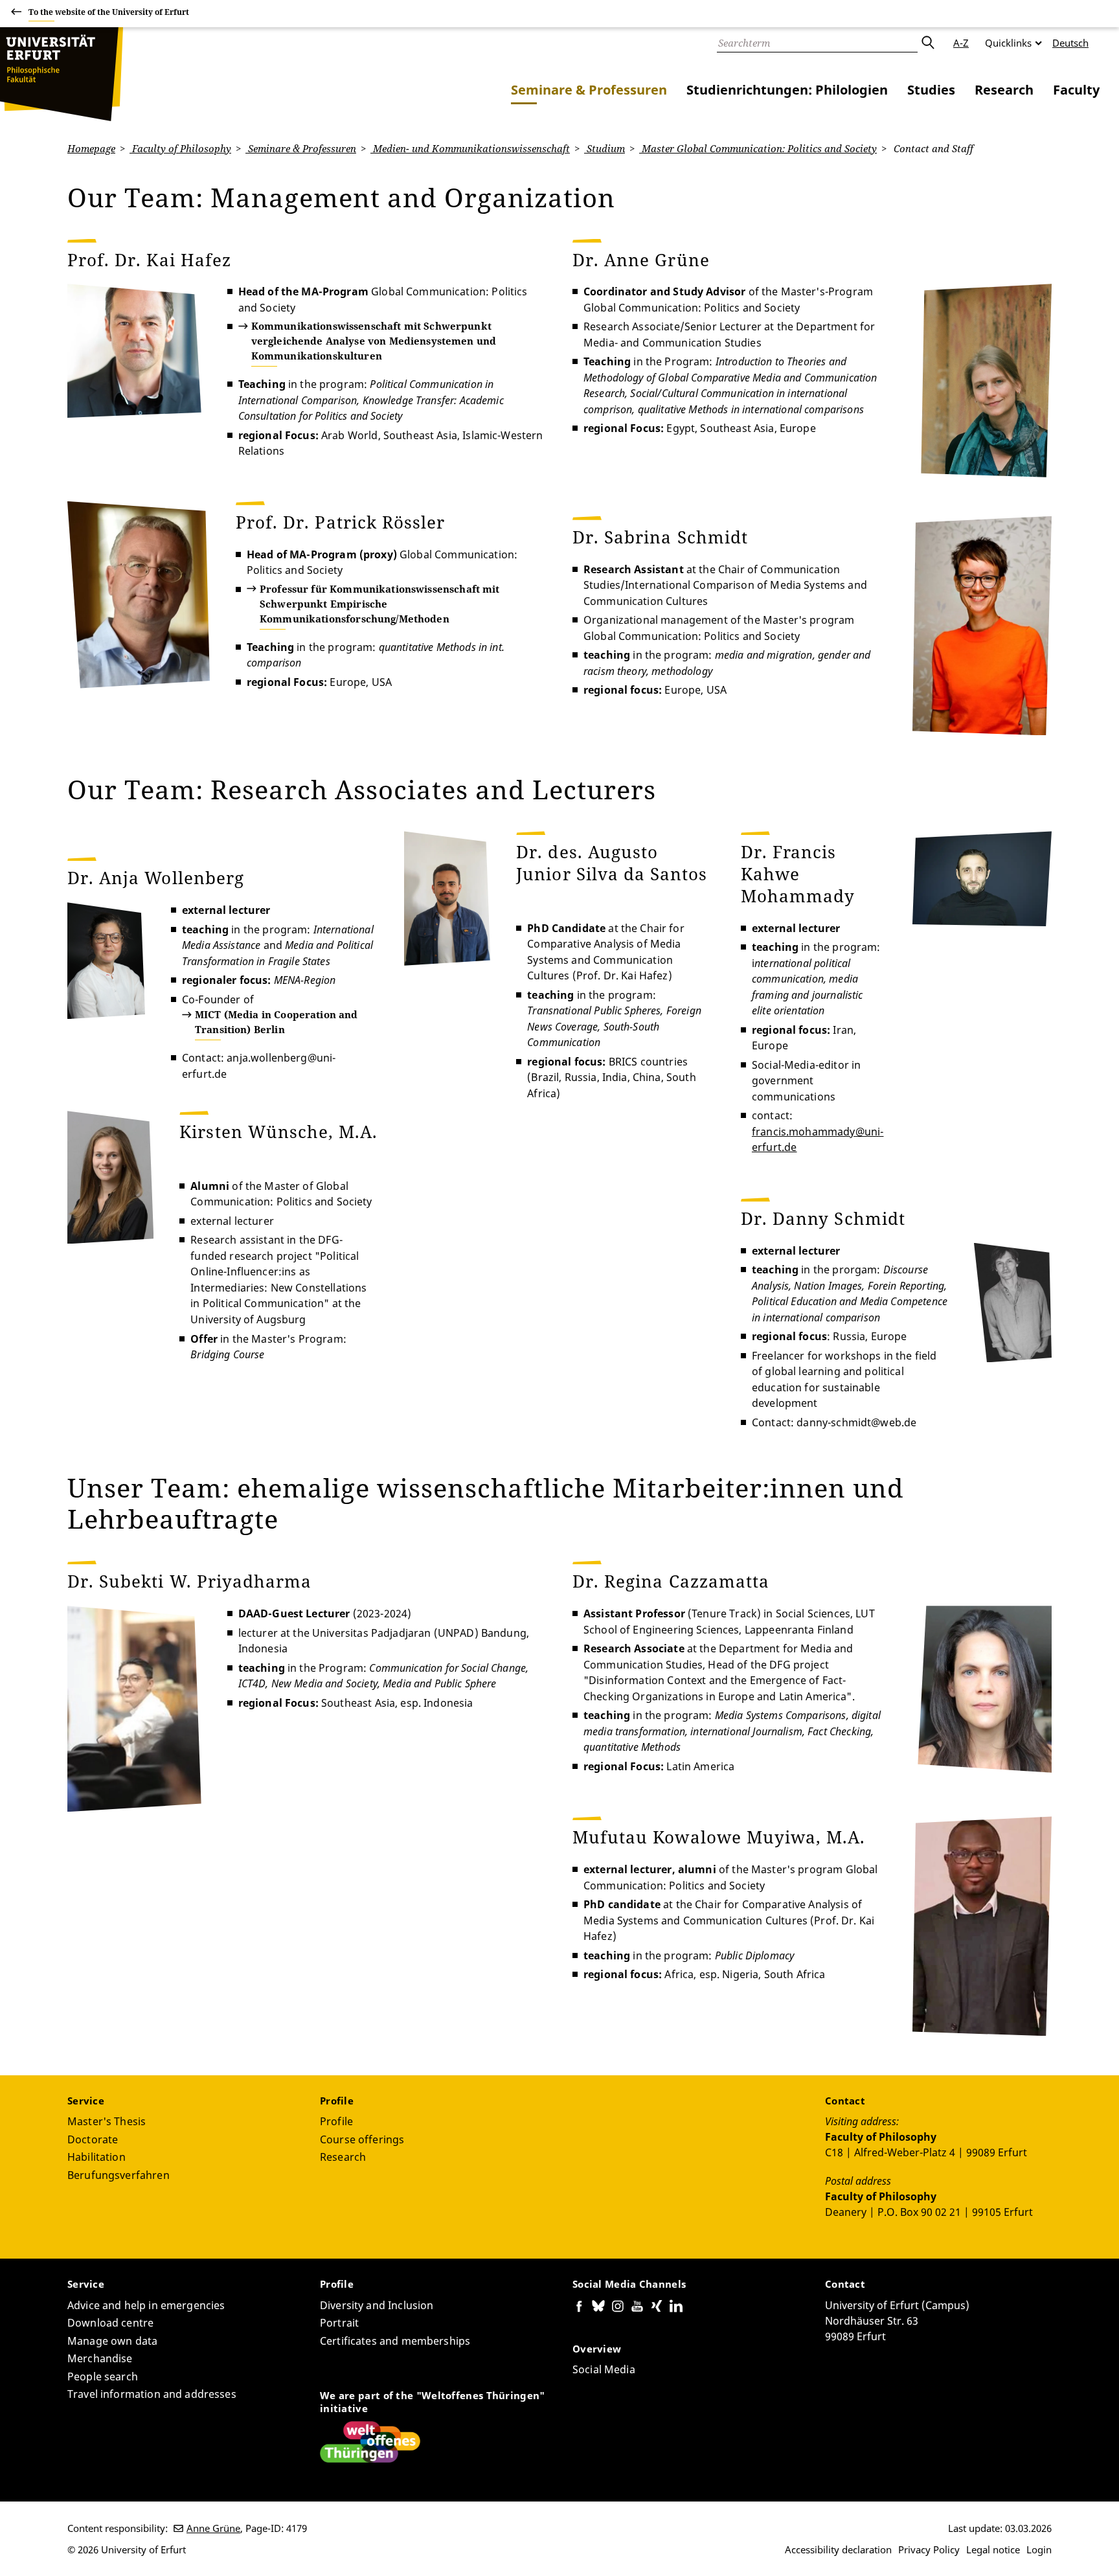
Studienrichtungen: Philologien (787, 90)
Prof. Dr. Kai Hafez (149, 260)
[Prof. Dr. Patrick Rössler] (139, 595)
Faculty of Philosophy (180, 148)
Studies (931, 90)
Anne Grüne (213, 2528)
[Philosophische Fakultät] (62, 74)
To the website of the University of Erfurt (109, 12)
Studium (605, 148)
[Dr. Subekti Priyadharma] (134, 1709)
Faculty (1076, 90)
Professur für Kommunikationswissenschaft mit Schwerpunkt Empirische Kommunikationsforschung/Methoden (380, 604)
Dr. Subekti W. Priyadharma (189, 1581)
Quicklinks (1008, 43)
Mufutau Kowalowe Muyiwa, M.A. (719, 1837)
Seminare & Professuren (589, 90)
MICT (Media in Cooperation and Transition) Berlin (277, 1022)
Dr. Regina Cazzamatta (671, 1581)
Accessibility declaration (838, 2549)
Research (1004, 90)
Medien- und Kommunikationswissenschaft (470, 148)
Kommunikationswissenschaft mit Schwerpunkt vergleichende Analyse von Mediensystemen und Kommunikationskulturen (374, 341)
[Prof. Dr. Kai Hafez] (134, 351)
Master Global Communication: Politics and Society (758, 148)
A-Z (961, 43)
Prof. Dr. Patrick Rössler (343, 522)
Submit (927, 43)
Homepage (91, 148)
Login (1039, 2549)
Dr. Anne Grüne (641, 260)
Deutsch (1070, 43)
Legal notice (993, 2549)
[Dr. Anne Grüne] (985, 381)
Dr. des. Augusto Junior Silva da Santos (612, 863)
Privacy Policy (929, 2549)
